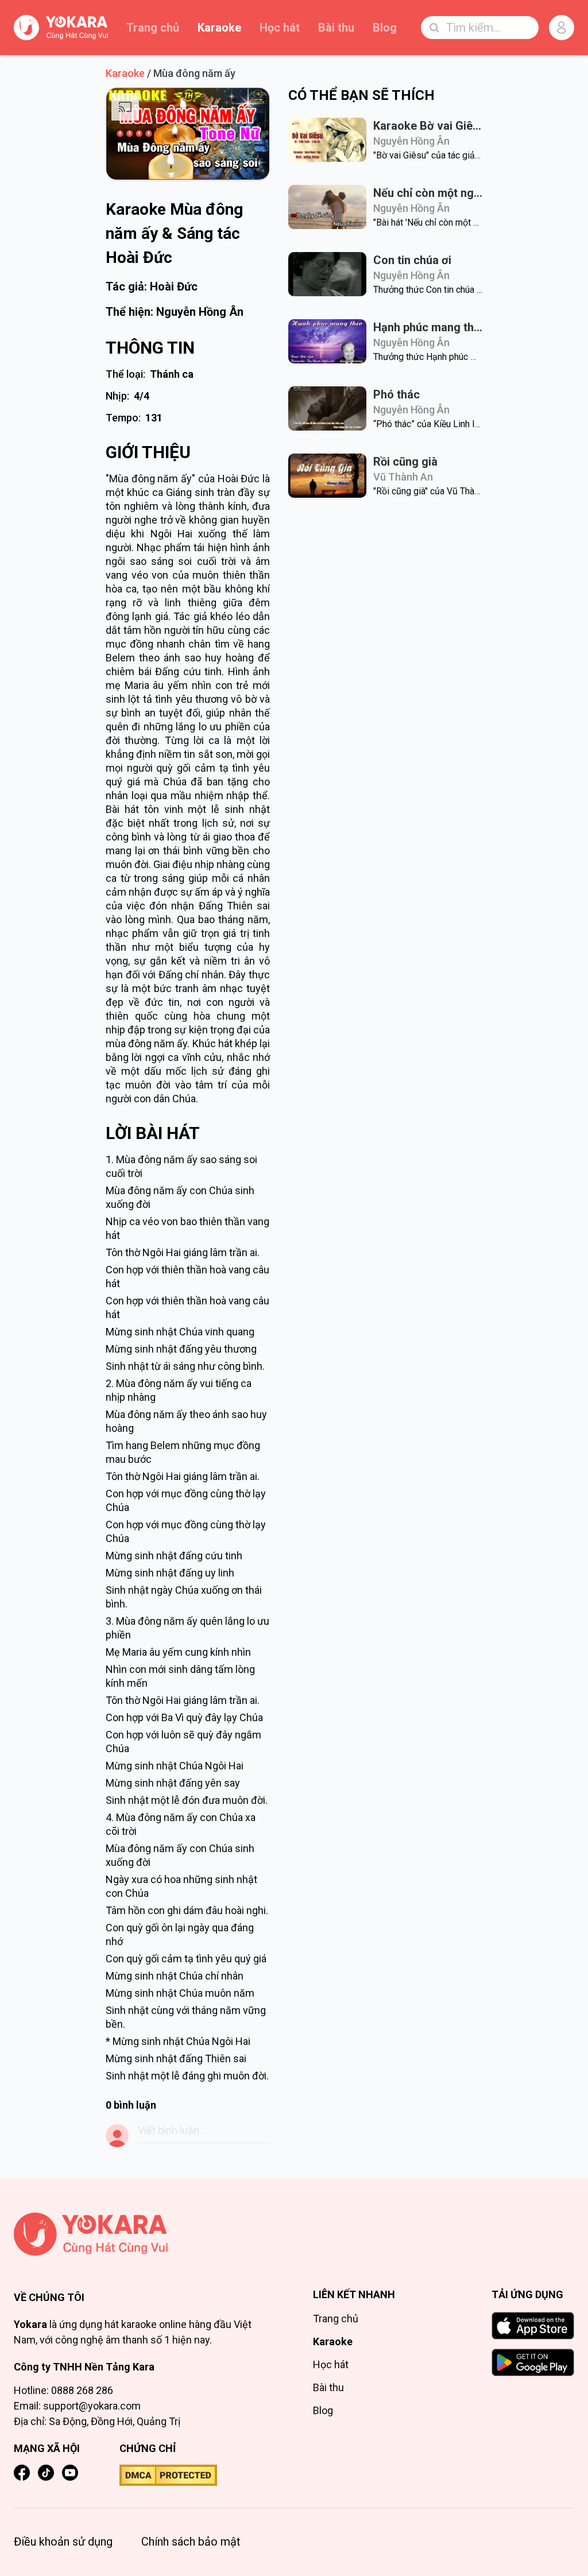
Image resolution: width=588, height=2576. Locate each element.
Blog (385, 28)
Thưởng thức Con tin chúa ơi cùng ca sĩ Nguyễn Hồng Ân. (428, 290)
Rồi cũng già (405, 462)
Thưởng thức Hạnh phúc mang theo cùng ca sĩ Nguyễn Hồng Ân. (428, 357)
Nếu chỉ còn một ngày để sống (428, 193)
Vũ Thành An (403, 477)
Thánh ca (172, 374)
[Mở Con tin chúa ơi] (327, 274)
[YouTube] (70, 2473)
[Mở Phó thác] (327, 408)
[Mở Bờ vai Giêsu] (327, 140)
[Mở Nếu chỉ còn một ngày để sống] (327, 207)
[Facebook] (22, 2473)
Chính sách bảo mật (191, 2542)
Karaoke (219, 28)
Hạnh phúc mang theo (428, 327)
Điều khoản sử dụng (63, 2542)
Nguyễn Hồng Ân (200, 312)
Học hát (280, 28)
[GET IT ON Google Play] (533, 2362)
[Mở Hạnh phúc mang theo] (327, 341)
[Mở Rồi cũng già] (327, 476)
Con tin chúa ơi (412, 260)
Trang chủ (153, 28)
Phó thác (396, 394)
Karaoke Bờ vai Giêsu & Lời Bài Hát (428, 126)
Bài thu (336, 28)
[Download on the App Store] (533, 2326)
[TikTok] (46, 2473)
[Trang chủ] (145, 2234)
